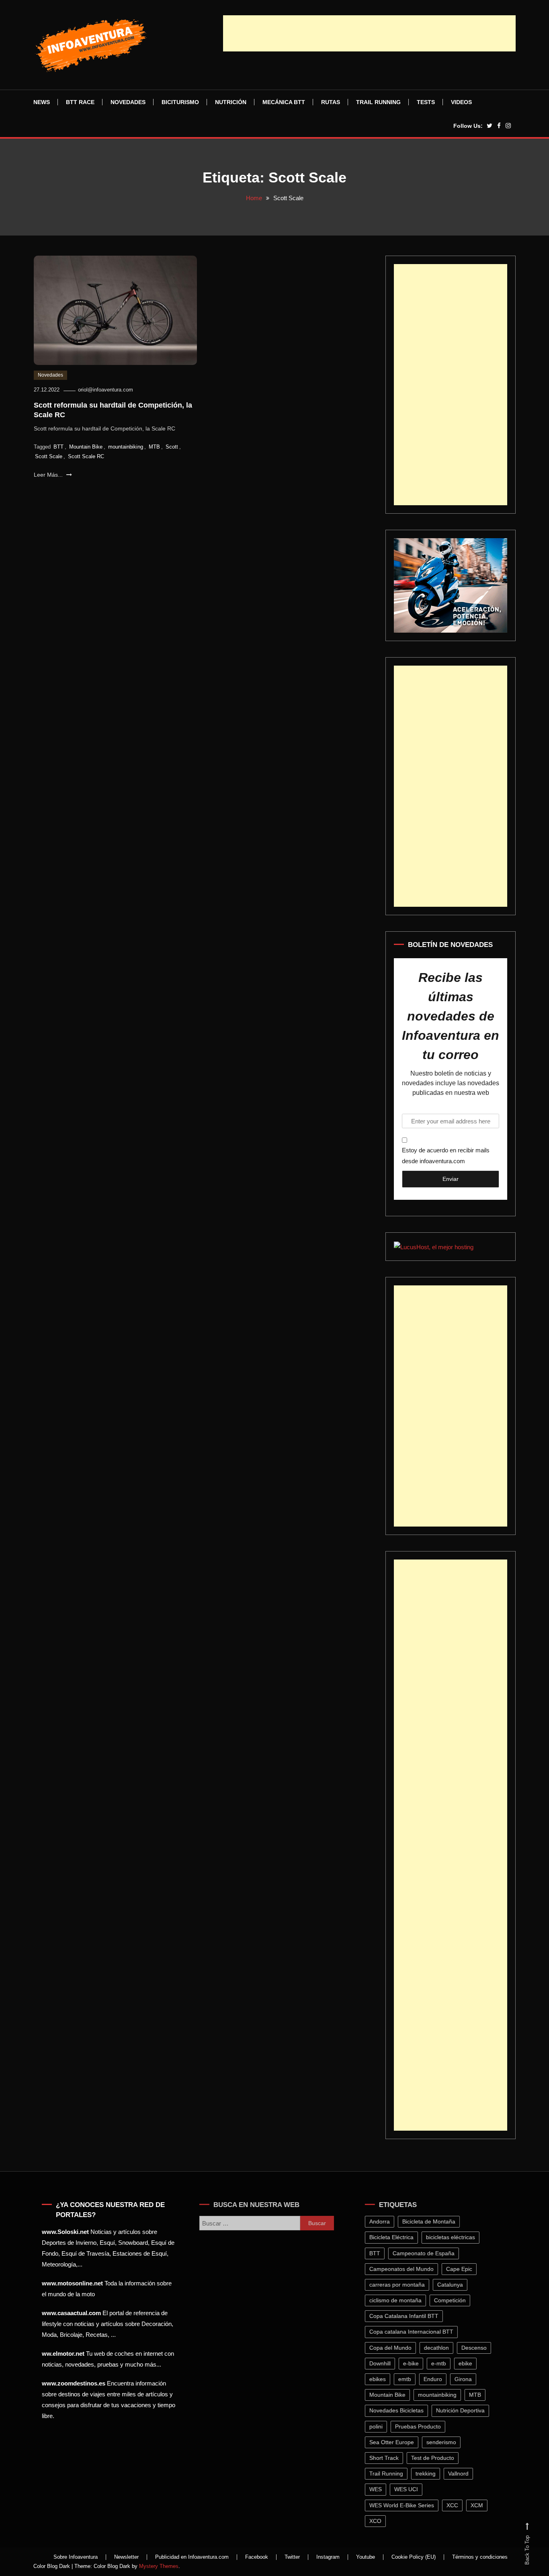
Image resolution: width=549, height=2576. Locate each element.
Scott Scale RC (86, 456)
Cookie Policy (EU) (414, 2557)
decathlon (441, 2348)
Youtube (366, 2557)
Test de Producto (437, 2458)
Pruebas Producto (423, 2426)
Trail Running (378, 102)
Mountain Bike (86, 447)
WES (380, 2489)
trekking (430, 2474)
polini (381, 2426)
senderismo (446, 2442)
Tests (426, 102)
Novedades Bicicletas (401, 2410)
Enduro (438, 2379)
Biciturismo (180, 102)
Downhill (385, 2363)
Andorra (384, 2221)
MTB (154, 447)
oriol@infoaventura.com (105, 390)
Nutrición (231, 102)
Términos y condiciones (480, 2557)
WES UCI (411, 2489)
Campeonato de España (428, 2253)
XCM (482, 2505)
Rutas (331, 102)
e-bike (416, 2363)
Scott (172, 447)
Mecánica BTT (284, 102)
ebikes (382, 2379)
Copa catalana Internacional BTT (416, 2332)
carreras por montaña (402, 2285)
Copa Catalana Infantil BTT (409, 2316)
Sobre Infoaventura (76, 2557)
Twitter (292, 2557)
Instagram (328, 2557)
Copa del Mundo (395, 2348)
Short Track (389, 2458)
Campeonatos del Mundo (406, 2269)
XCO (380, 2521)
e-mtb (444, 2363)
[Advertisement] (369, 33)
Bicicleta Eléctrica (396, 2237)
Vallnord (463, 2474)
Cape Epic (464, 2269)
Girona (468, 2379)
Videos (461, 102)
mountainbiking (126, 447)
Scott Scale (49, 456)
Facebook (257, 2557)
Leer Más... (49, 475)
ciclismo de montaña (400, 2300)
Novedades (128, 102)
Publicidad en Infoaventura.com (192, 2557)
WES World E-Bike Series (407, 2505)
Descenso (479, 2348)
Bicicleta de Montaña (434, 2221)
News (42, 102)
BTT (58, 447)
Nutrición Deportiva (465, 2410)
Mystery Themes (159, 2566)
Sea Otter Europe (396, 2442)
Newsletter (126, 2557)
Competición (455, 2300)
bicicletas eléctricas (455, 2237)
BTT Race (80, 102)
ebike (470, 2363)
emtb (410, 2379)
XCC (457, 2505)
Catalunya (455, 2285)
